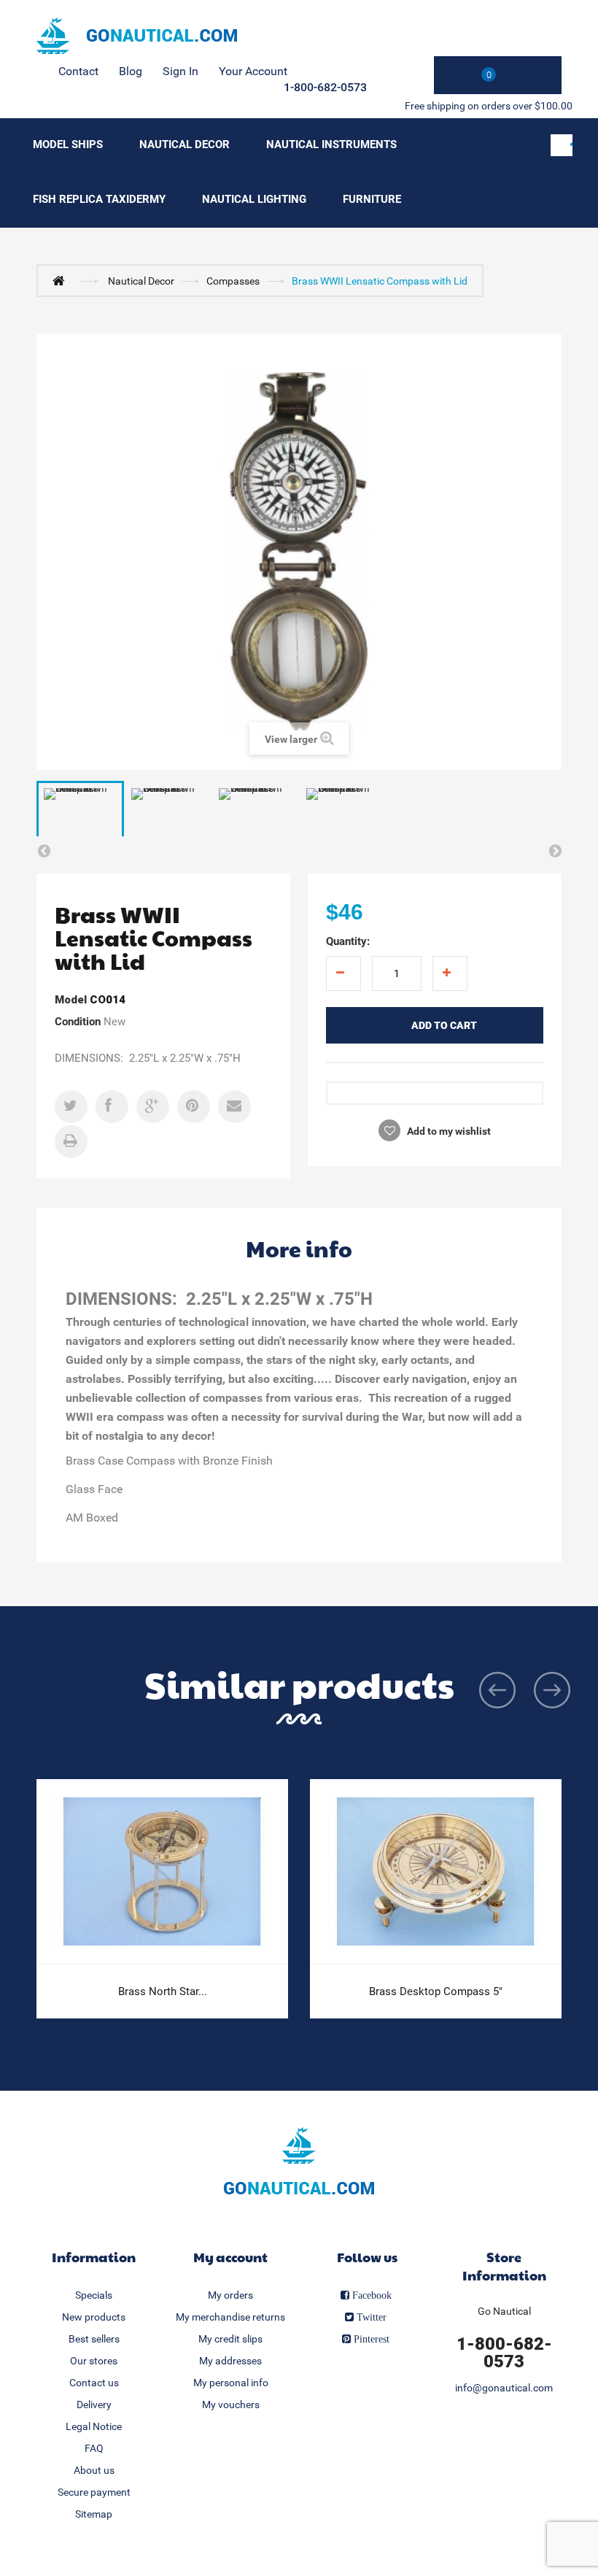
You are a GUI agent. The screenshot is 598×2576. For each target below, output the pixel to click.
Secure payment (94, 2492)
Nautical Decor (185, 144)
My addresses (230, 2361)
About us (94, 2470)
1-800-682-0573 (325, 87)
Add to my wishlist (448, 1131)
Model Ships (68, 144)
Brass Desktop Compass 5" (436, 1991)
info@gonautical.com (504, 2388)
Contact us (94, 2383)
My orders (230, 2295)
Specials (94, 2295)
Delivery (94, 2405)
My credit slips (230, 2339)
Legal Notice (94, 2426)
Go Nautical (504, 2311)
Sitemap (94, 2514)
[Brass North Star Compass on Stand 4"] (162, 1872)
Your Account (253, 71)
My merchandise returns (230, 2317)
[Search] (562, 145)
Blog (131, 71)
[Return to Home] (62, 280)
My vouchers (231, 2405)
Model (71, 1000)
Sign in (180, 71)
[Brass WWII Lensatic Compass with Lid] (80, 813)
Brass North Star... (163, 1991)
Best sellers (94, 2339)
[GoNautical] (137, 36)
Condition (78, 1022)
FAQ (94, 2448)
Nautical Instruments (331, 144)
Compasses (233, 281)
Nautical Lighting (254, 199)
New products (94, 2317)
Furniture (372, 199)
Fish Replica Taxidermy (99, 199)
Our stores (94, 2361)
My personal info (231, 2383)
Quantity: (348, 941)
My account (230, 2257)
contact (78, 71)
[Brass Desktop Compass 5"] (436, 1872)
